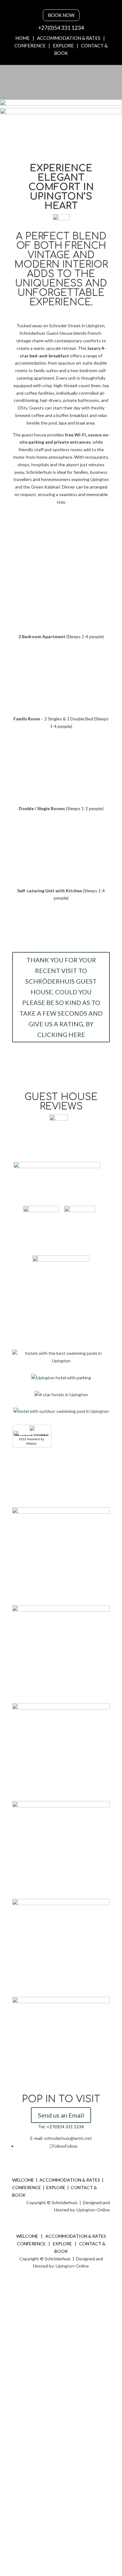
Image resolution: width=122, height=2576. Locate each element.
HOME (23, 38)
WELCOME (23, 2180)
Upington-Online (93, 2210)
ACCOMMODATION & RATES (69, 38)
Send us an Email (61, 2115)
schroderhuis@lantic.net (68, 2138)
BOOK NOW (61, 15)
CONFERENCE (30, 45)
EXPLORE (63, 45)
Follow (71, 2146)
